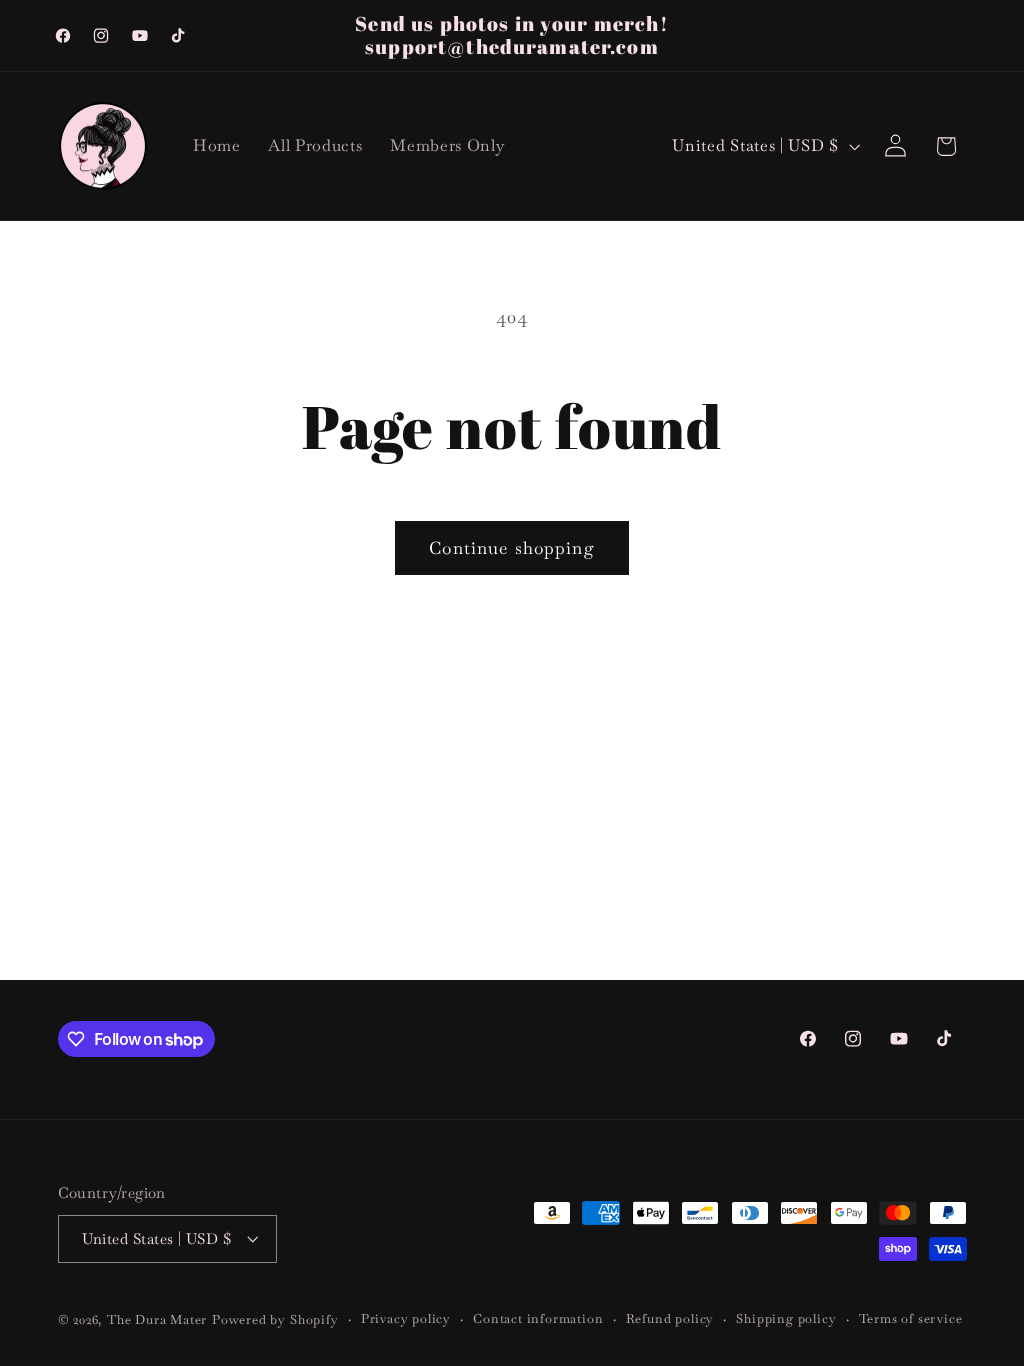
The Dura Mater (157, 1319)
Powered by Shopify (275, 1319)
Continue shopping (512, 548)
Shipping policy (786, 1318)
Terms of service (911, 1318)
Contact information (538, 1318)
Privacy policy (406, 1318)
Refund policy (670, 1318)
